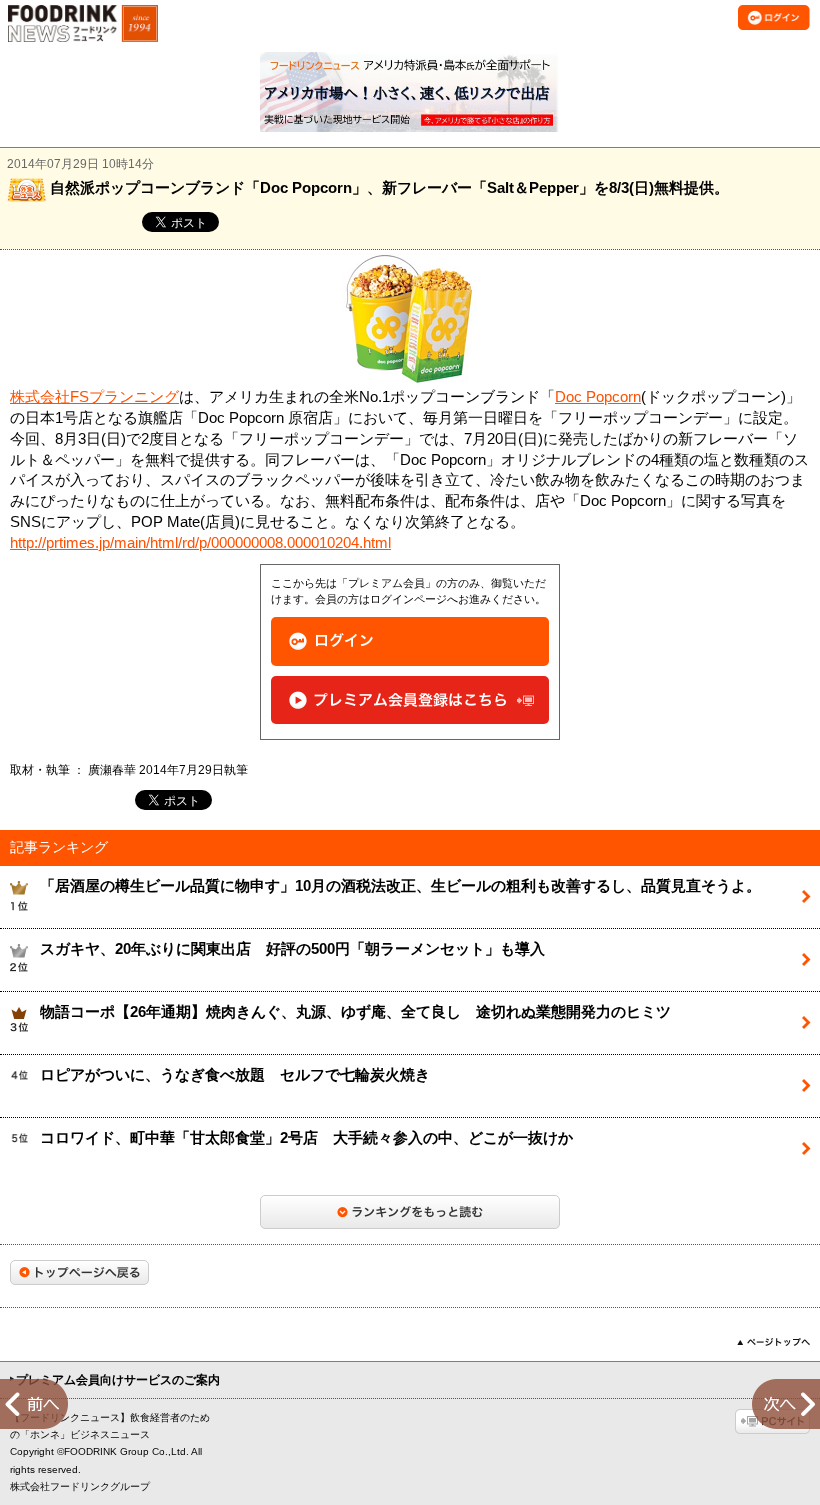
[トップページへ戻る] (79, 1272)
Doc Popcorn (598, 397)
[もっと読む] (410, 1212)
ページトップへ (773, 1342)
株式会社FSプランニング (94, 397)
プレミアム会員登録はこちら (410, 700)
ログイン (410, 641)
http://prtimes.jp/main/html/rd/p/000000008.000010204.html (200, 543)
